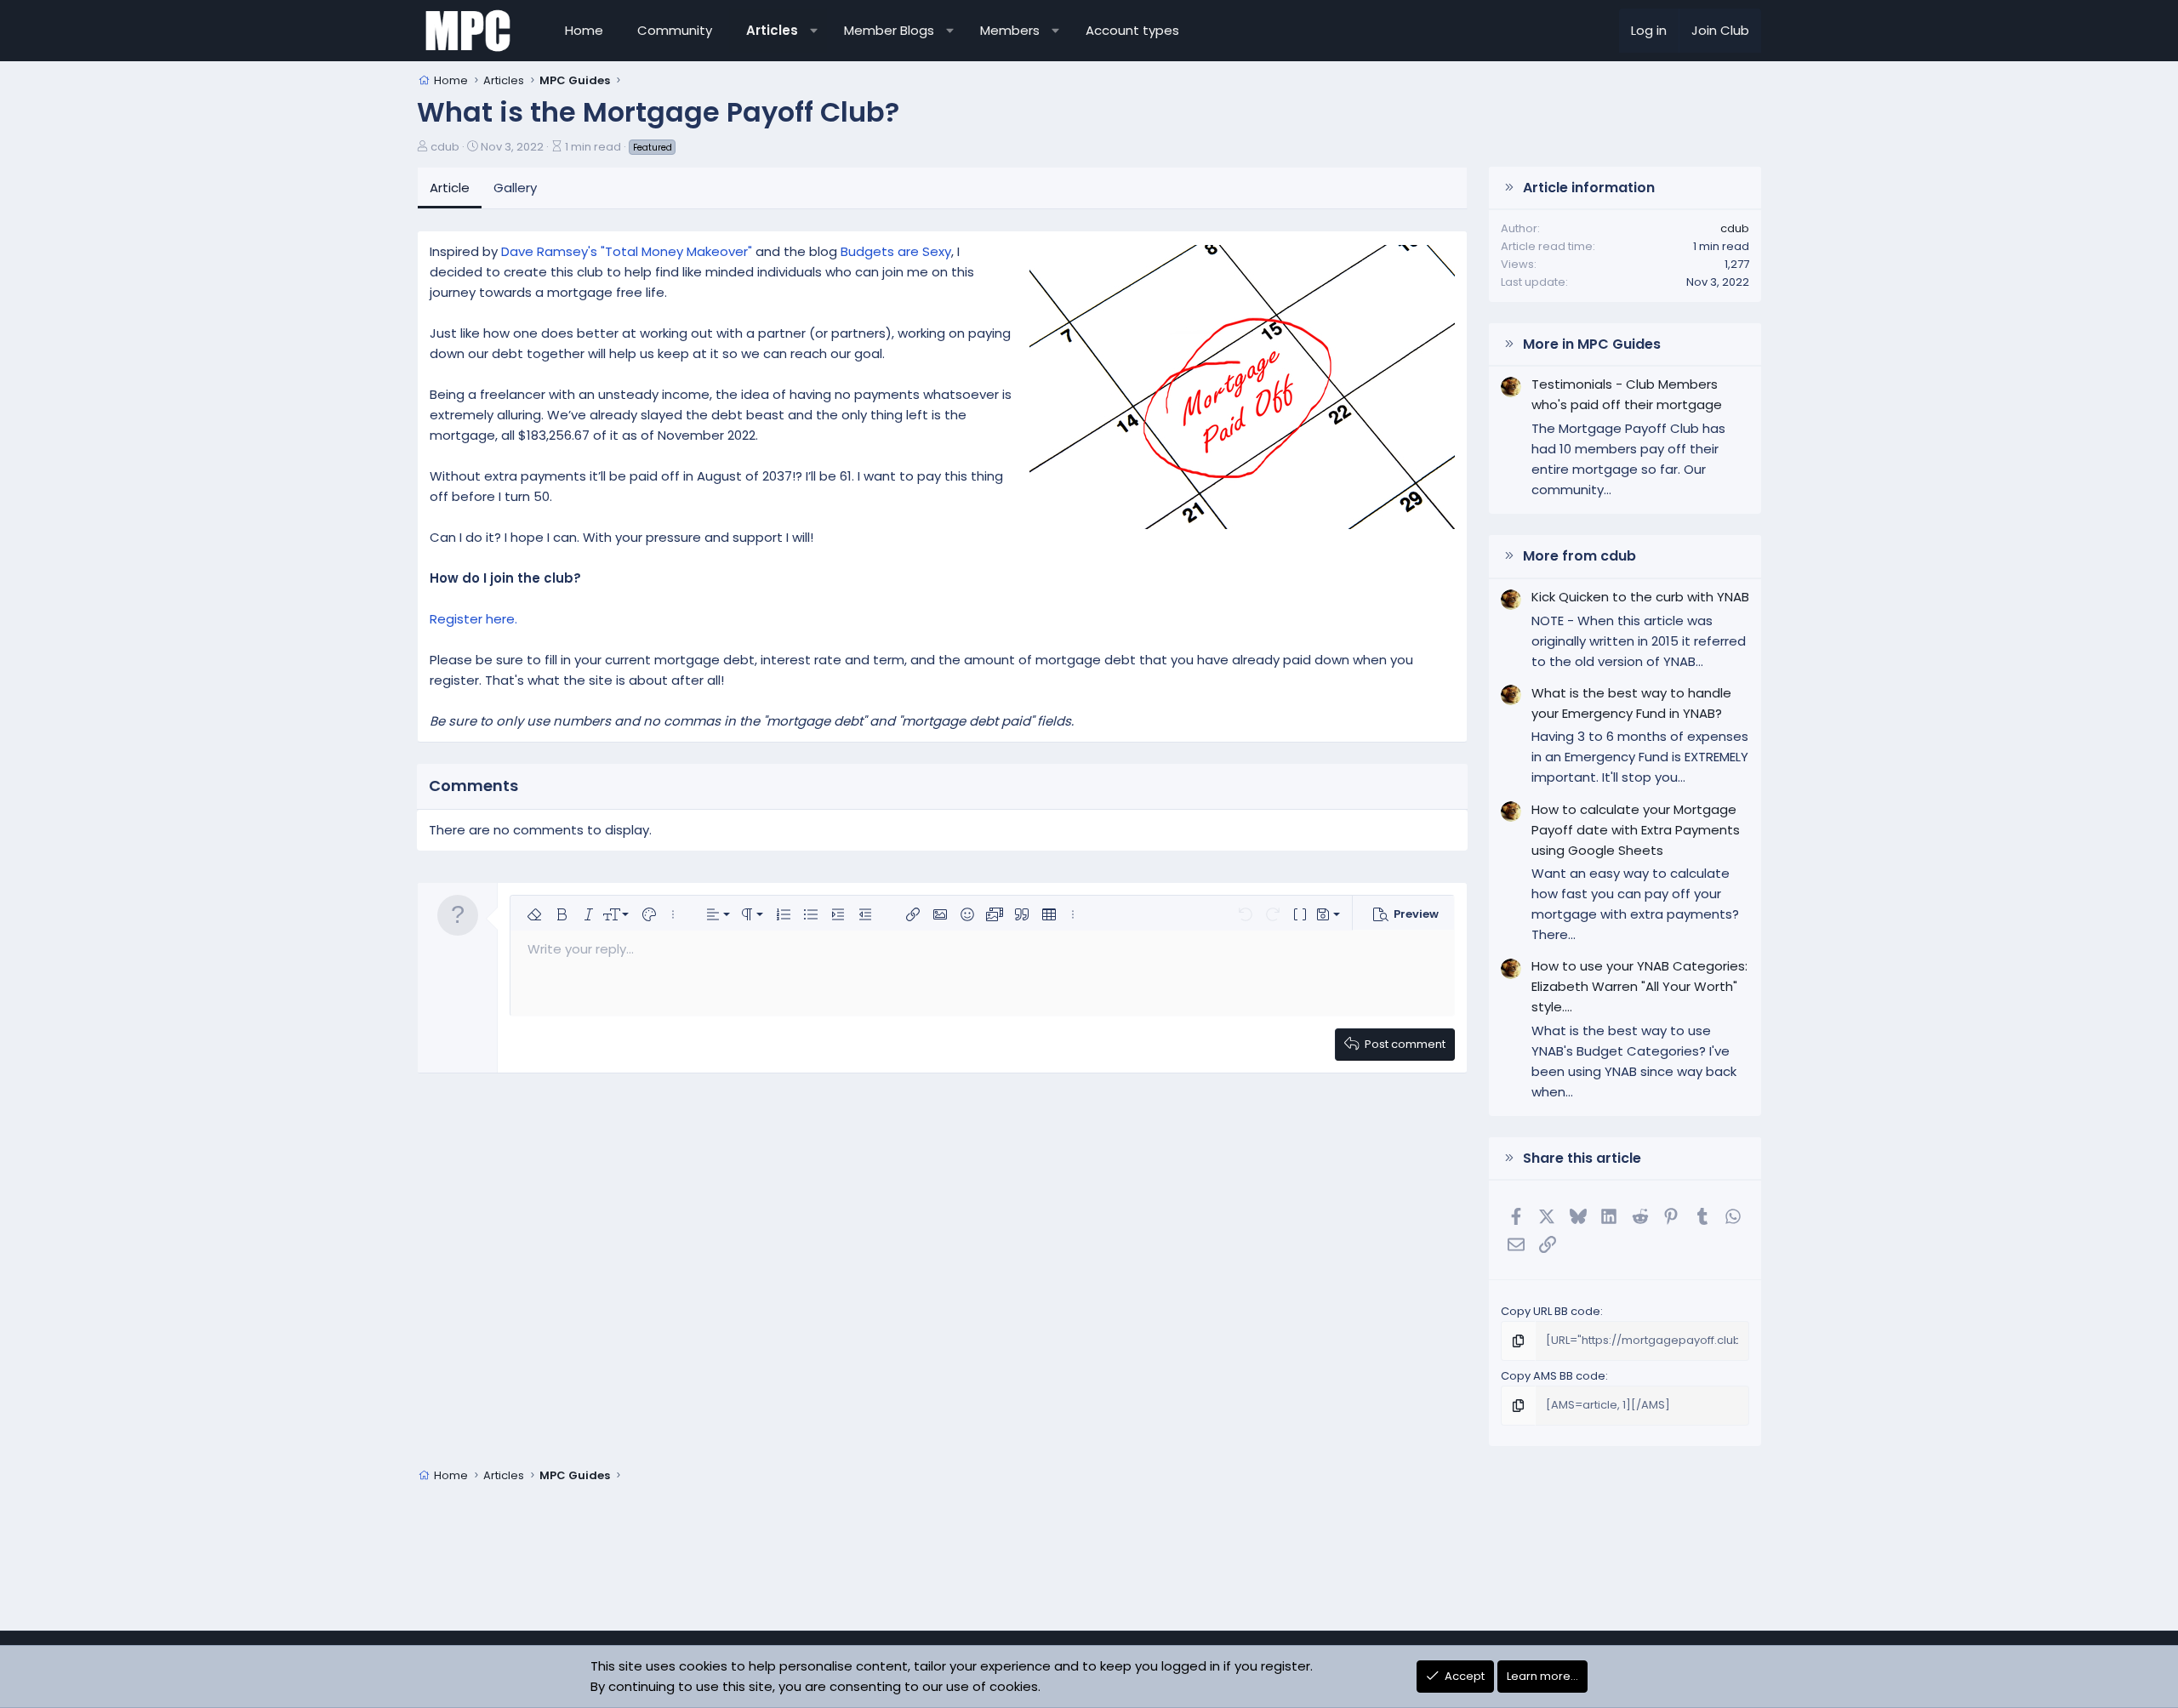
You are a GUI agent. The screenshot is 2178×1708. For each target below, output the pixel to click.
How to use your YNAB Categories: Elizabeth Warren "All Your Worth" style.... (1639, 986)
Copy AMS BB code (1553, 1376)
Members (1010, 30)
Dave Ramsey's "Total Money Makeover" (628, 251)
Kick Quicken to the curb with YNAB (1640, 597)
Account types (1132, 30)
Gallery (515, 188)
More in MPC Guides (1592, 344)
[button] (814, 31)
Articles (772, 30)
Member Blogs (889, 30)
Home (584, 30)
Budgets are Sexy (896, 251)
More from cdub (1579, 556)
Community (675, 30)
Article (450, 188)
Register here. (473, 619)
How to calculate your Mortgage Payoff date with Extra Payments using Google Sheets (1636, 830)
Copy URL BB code (1551, 1311)
